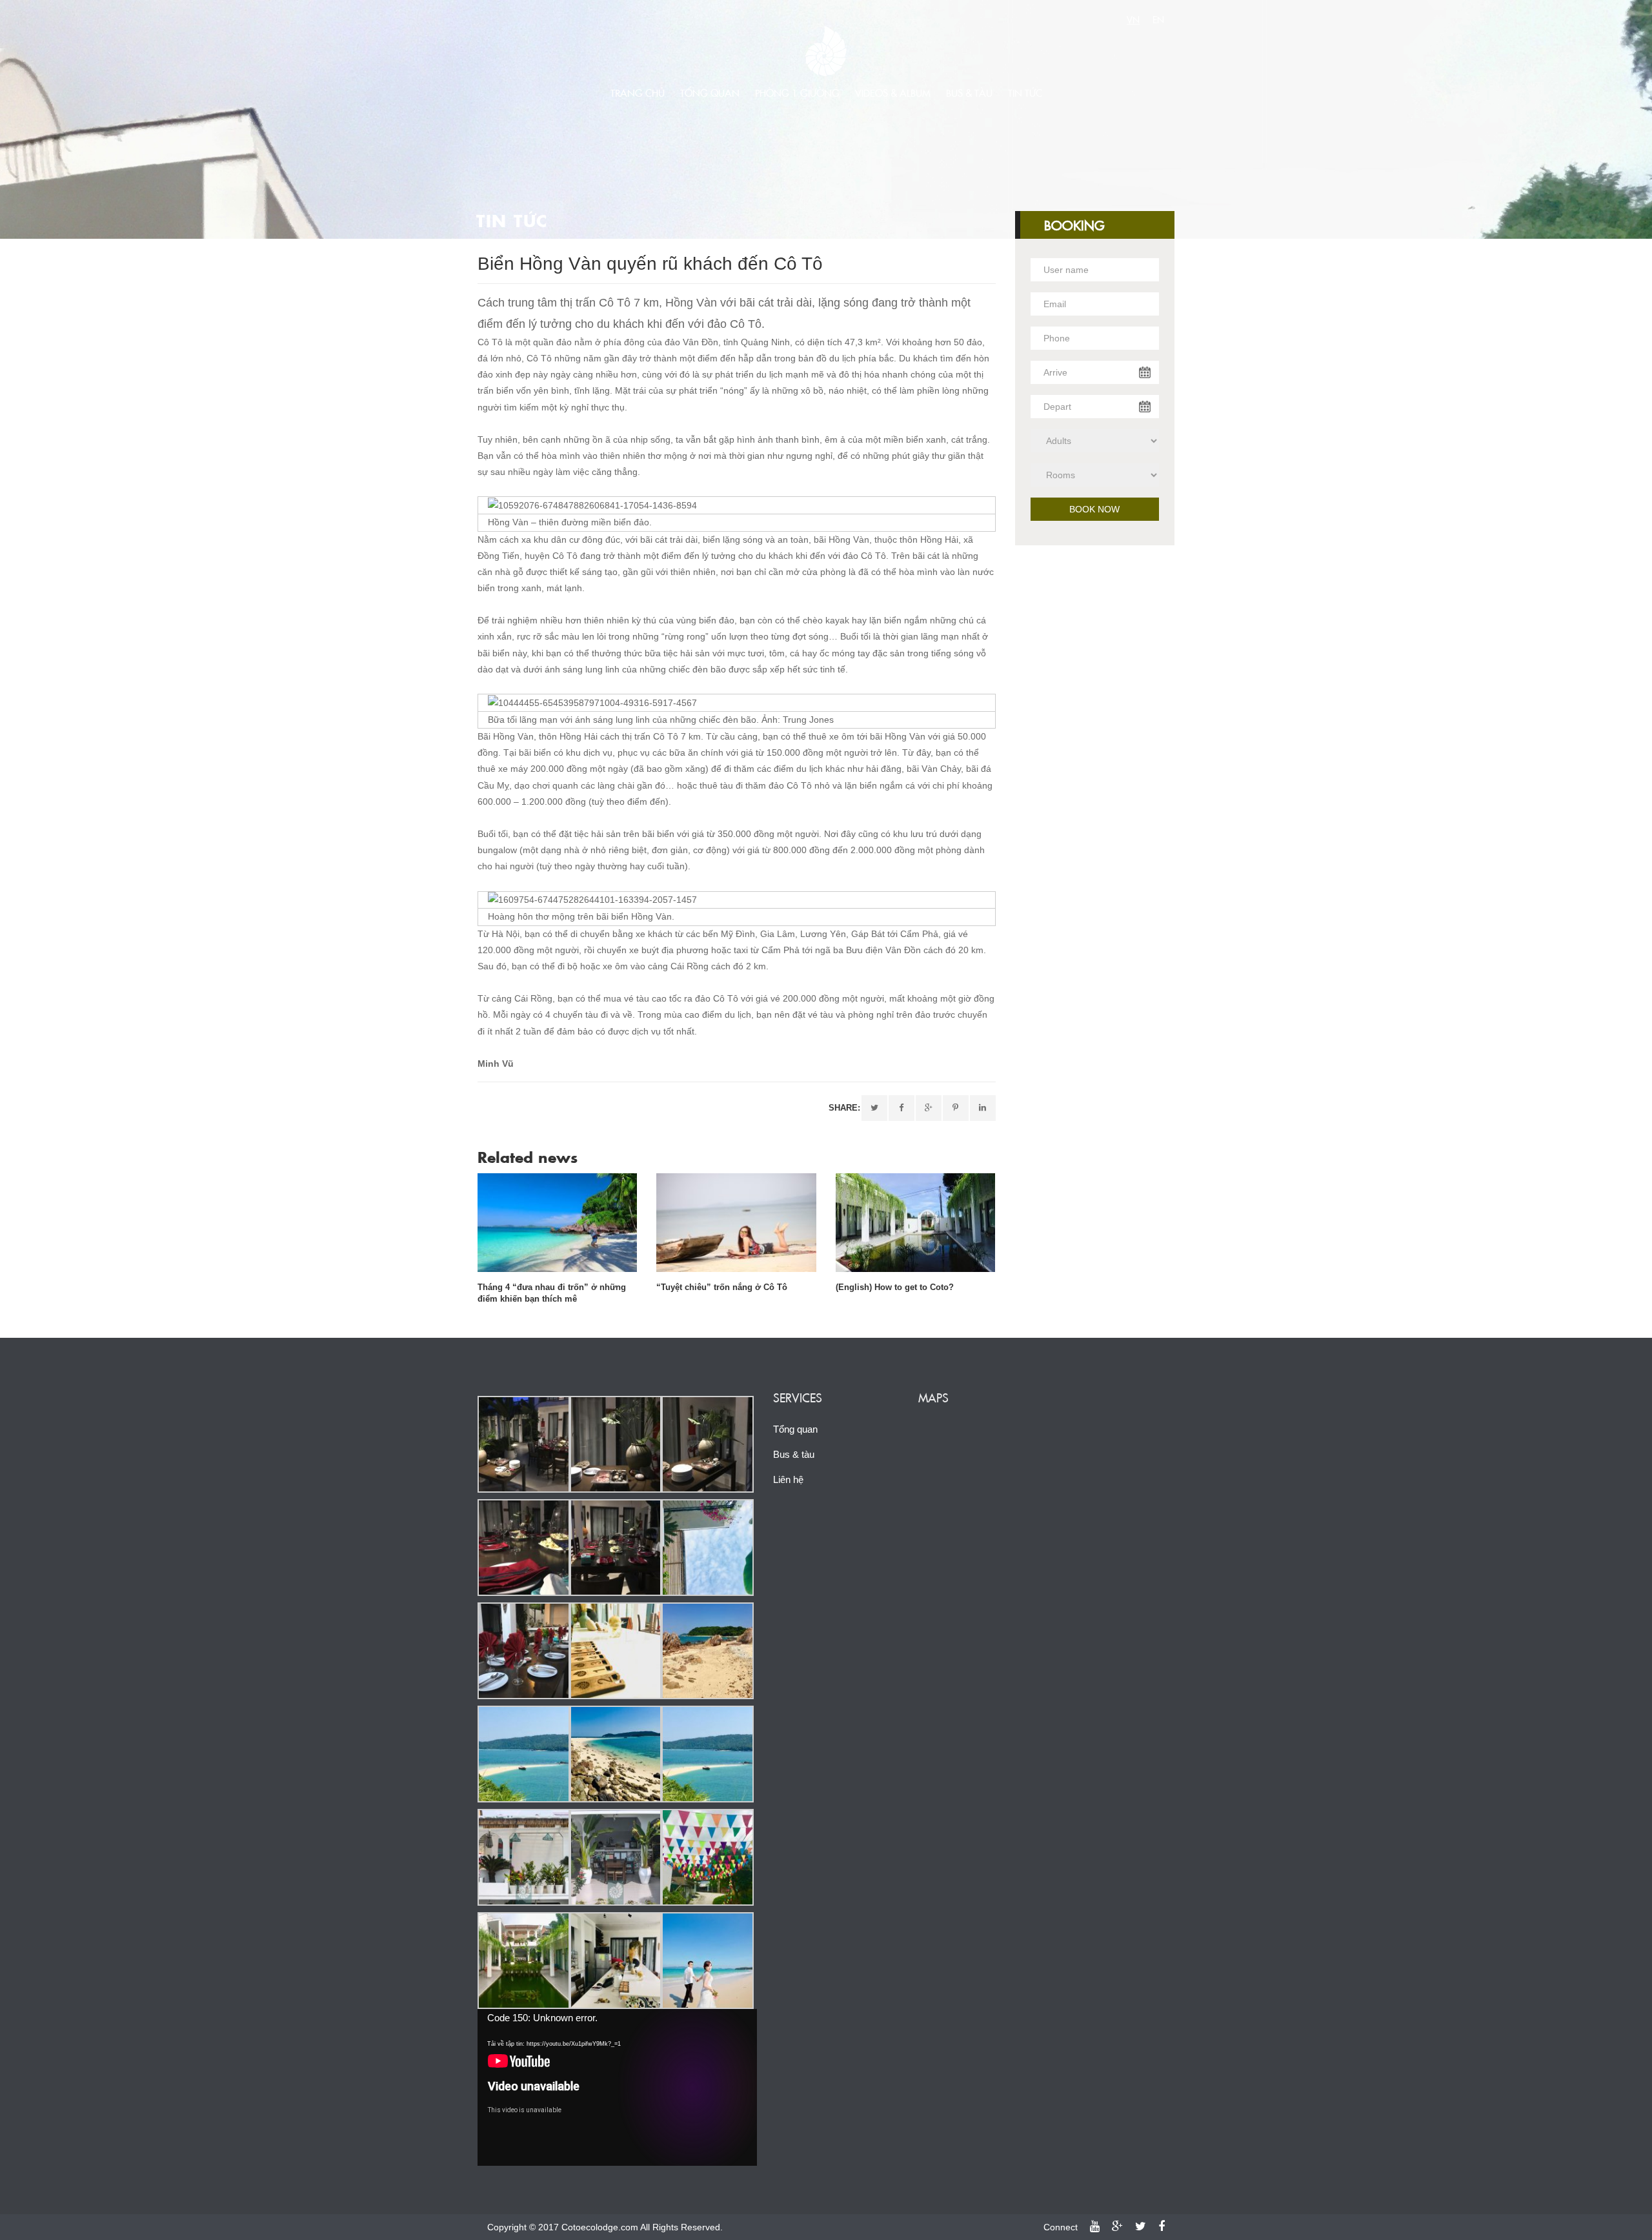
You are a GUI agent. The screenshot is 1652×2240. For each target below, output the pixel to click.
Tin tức (1025, 93)
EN (1158, 19)
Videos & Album (893, 93)
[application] (617, 2087)
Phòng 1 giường (797, 93)
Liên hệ (788, 1479)
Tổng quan (710, 93)
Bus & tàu (969, 93)
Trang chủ (638, 93)
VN (1133, 19)
